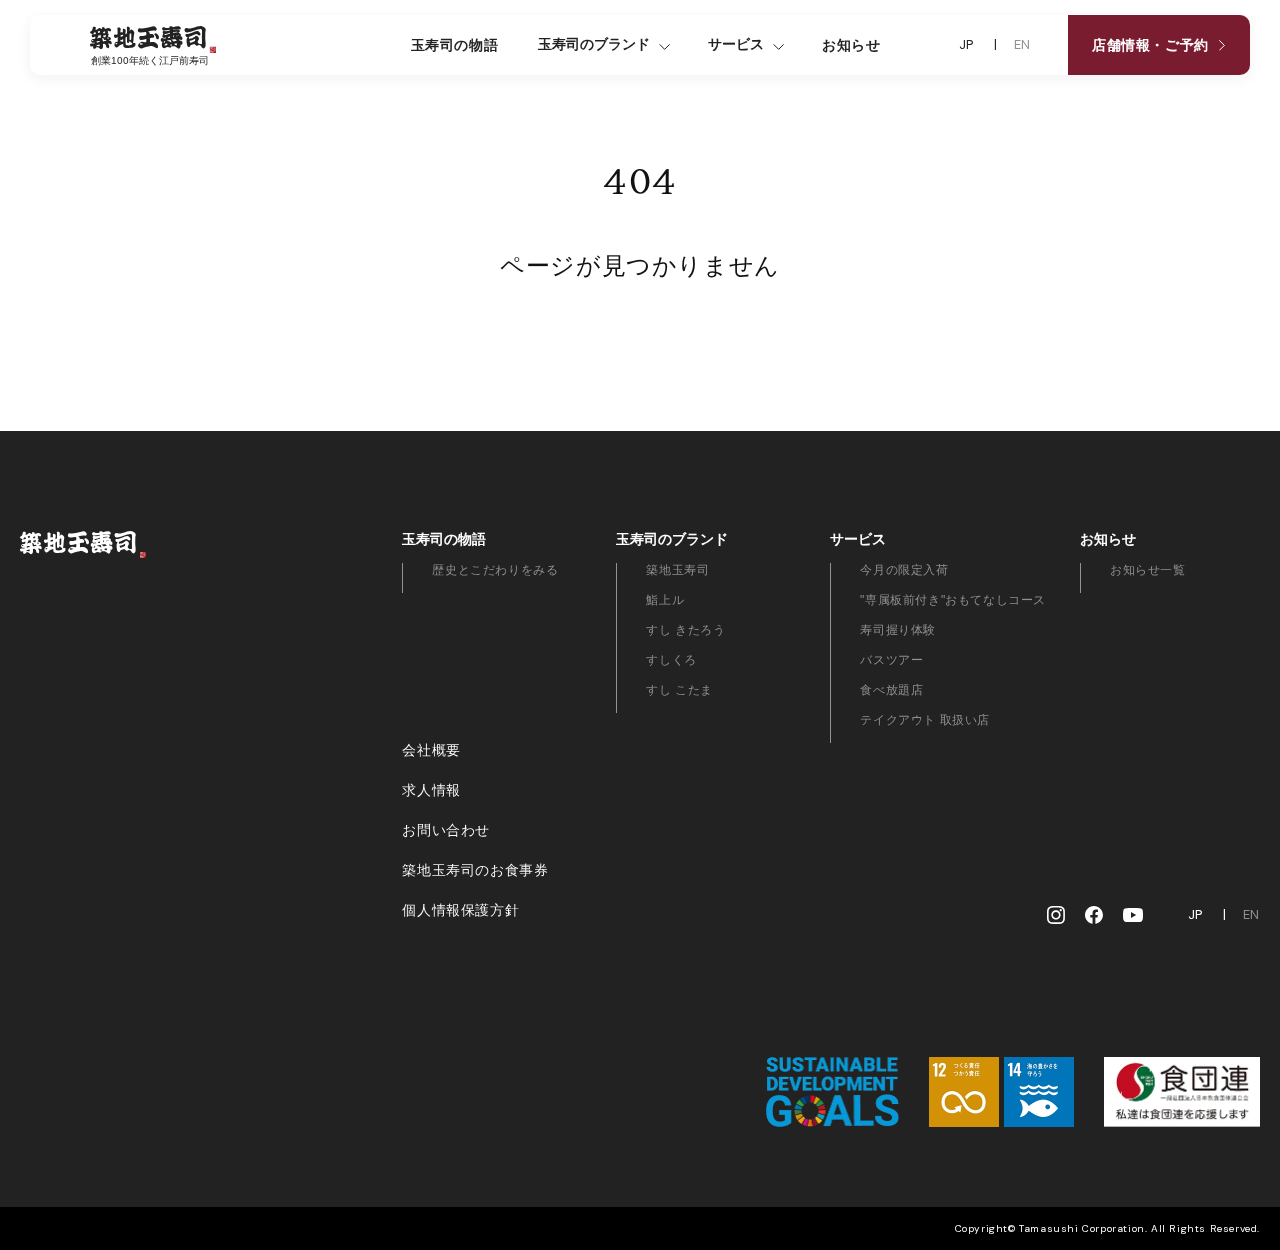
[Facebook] (1094, 915)
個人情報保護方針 (460, 910)
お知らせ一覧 (1148, 570)
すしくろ (671, 660)
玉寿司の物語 (455, 45)
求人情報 (431, 790)
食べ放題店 (891, 690)
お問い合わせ (446, 830)
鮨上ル (665, 600)
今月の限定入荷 (904, 570)
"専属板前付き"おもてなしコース (953, 600)
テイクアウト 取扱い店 (925, 720)
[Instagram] (1056, 915)
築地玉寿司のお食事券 (475, 870)
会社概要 (431, 750)
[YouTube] (1133, 915)
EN (1022, 45)
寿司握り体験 (898, 630)
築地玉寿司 (677, 570)
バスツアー (891, 660)
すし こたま (679, 690)
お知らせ (851, 45)
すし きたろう (685, 630)
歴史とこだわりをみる (495, 570)
